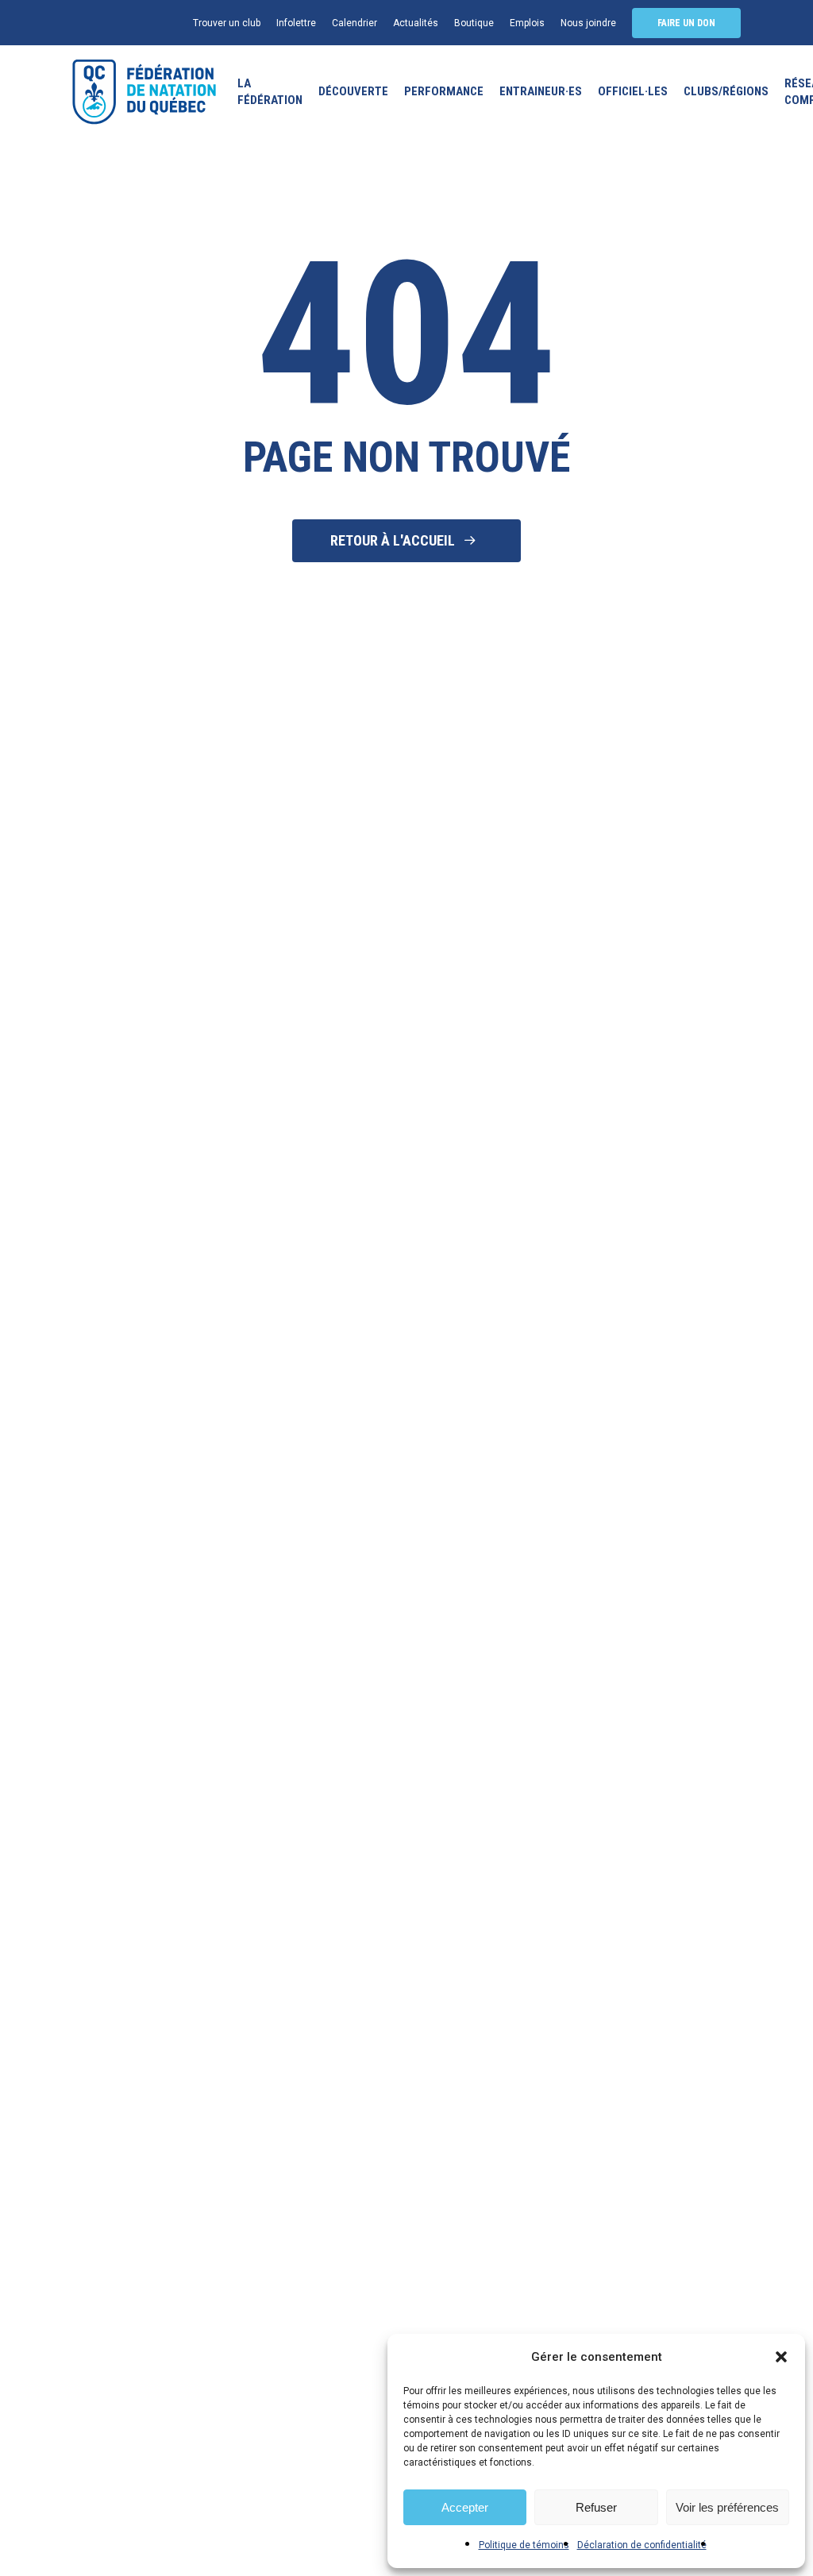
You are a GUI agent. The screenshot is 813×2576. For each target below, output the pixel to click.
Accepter (465, 2507)
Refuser (596, 2507)
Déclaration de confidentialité (642, 2545)
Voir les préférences (727, 2507)
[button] (781, 2357)
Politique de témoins (524, 2545)
